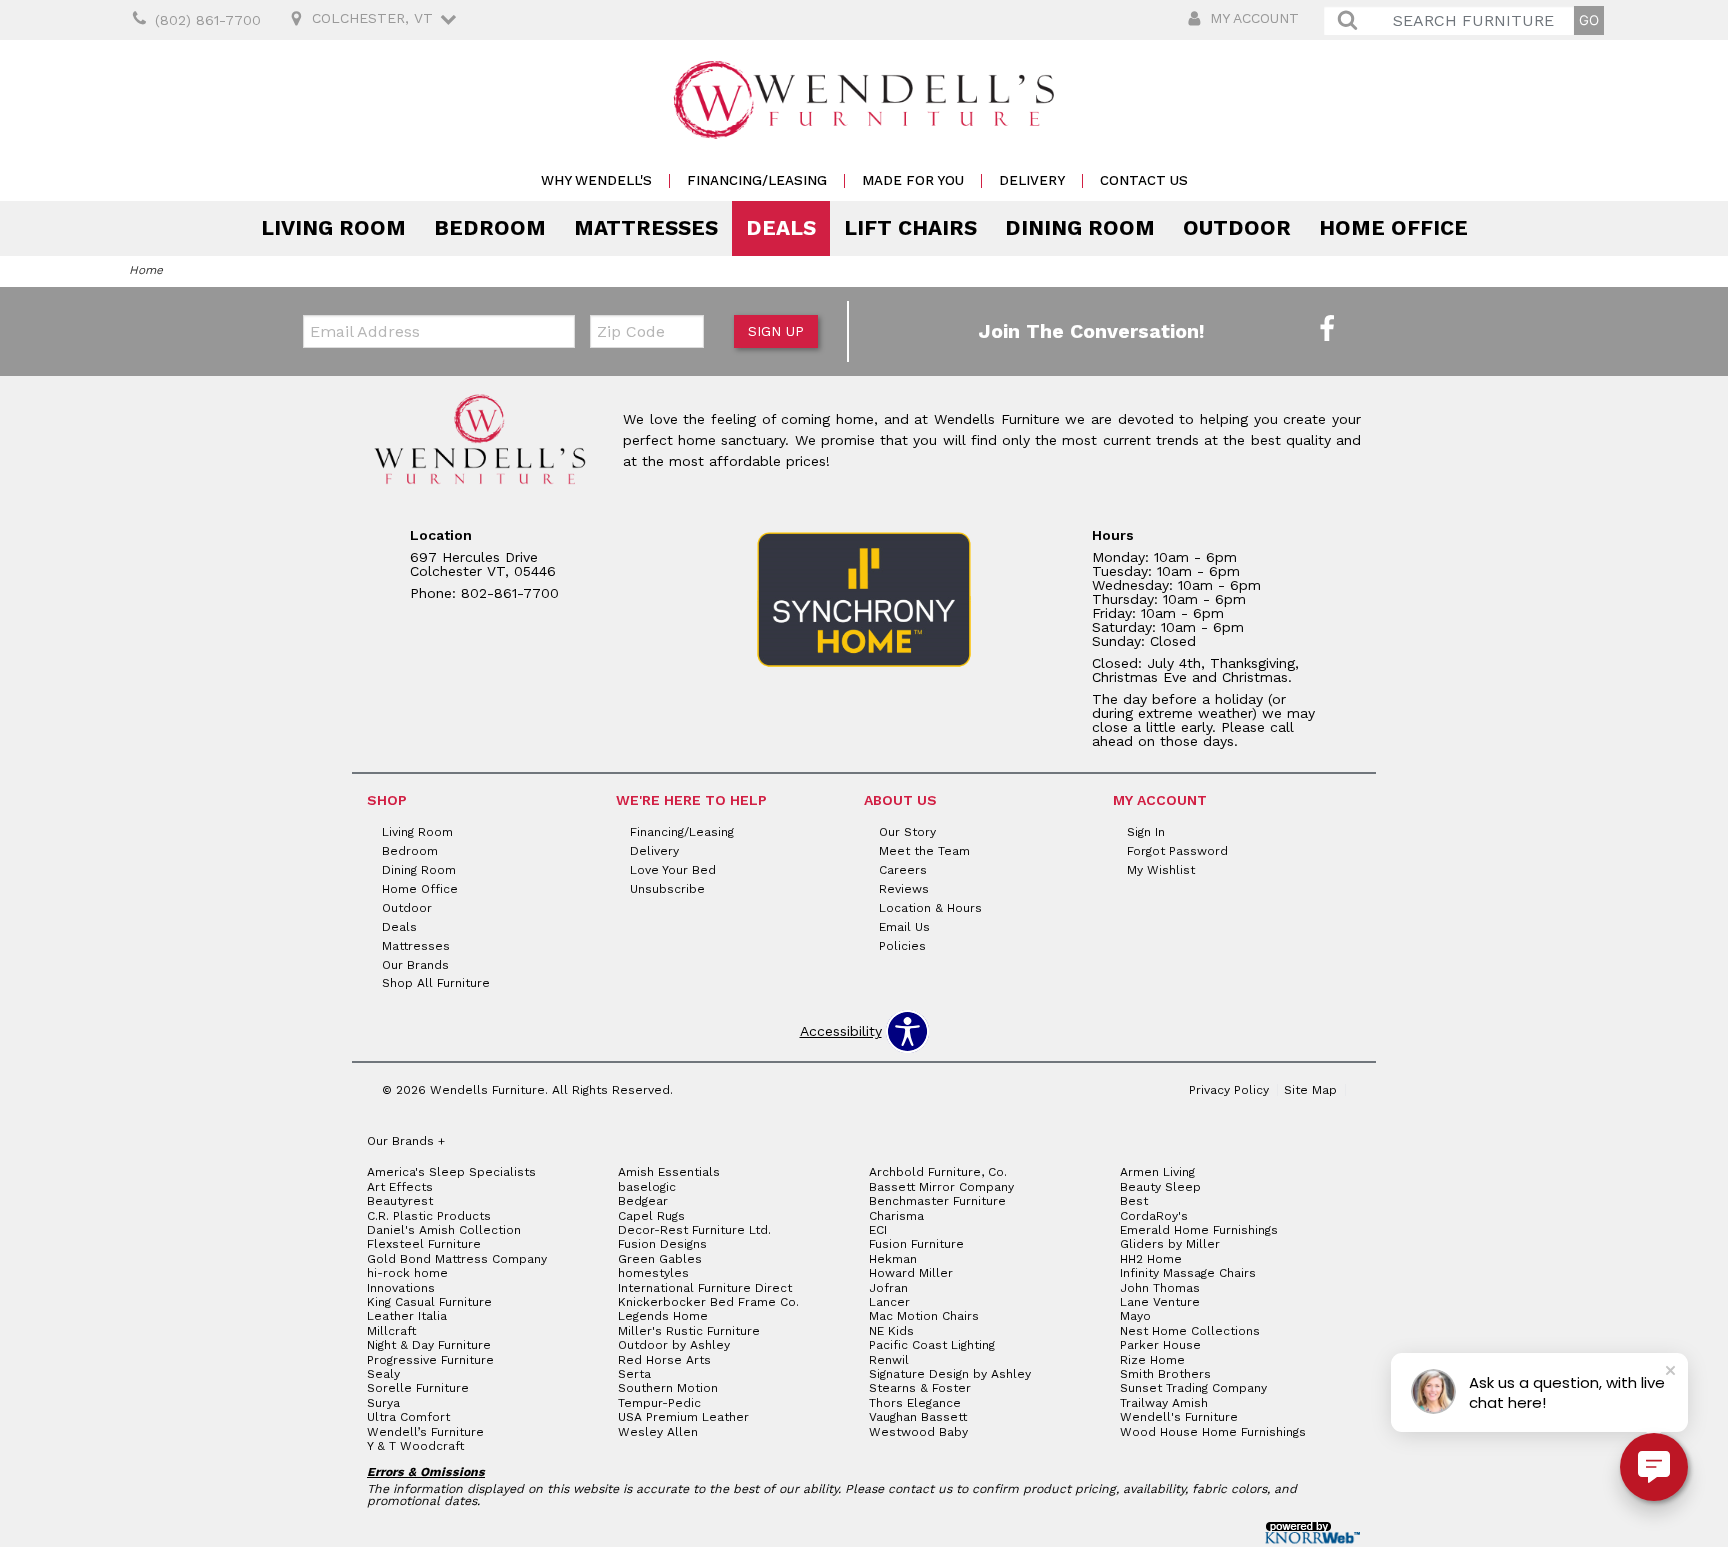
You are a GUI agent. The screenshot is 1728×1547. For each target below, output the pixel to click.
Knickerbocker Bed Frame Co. (708, 1302)
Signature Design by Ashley (950, 1374)
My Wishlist (1161, 870)
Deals (781, 228)
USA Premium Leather (683, 1417)
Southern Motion (668, 1388)
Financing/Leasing (757, 180)
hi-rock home (407, 1273)
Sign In (1146, 832)
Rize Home (1152, 1360)
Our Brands (415, 964)
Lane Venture (1160, 1302)
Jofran (888, 1288)
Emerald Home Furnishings (1199, 1230)
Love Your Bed (673, 870)
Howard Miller (911, 1273)
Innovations (401, 1288)
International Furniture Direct (705, 1288)
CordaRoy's (1154, 1216)
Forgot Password (1177, 851)
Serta (634, 1374)
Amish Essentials (669, 1172)
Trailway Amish (1164, 1403)
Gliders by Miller (1170, 1244)
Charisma (896, 1216)
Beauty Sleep (1160, 1187)
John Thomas (1160, 1288)
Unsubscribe (667, 889)
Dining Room (1080, 228)
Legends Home (663, 1316)
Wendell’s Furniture (425, 1432)
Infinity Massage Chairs (1188, 1273)
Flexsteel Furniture (424, 1244)
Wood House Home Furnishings (1213, 1432)
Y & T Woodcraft (415, 1446)
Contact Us (1144, 180)
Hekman (893, 1259)
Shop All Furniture (436, 983)
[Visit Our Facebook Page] (1327, 330)
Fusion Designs (662, 1244)
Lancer (889, 1302)
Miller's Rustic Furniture (689, 1331)
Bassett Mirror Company (941, 1187)
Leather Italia (407, 1316)
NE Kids (891, 1331)
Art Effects (400, 1187)
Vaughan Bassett (918, 1417)
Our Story (907, 832)
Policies (902, 945)
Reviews (904, 889)
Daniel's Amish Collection (444, 1230)
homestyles (653, 1273)
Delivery (1032, 180)
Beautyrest (400, 1201)
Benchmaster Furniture (937, 1201)
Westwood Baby (918, 1432)
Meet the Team (924, 851)
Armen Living (1157, 1172)
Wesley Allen (658, 1432)
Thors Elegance (915, 1403)
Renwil (889, 1360)
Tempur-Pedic (659, 1403)
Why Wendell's (596, 180)
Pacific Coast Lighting (932, 1345)
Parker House (1160, 1345)
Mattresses (646, 228)
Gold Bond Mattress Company (457, 1259)
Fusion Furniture (916, 1244)
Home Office (1393, 228)
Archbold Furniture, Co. (938, 1172)
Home (146, 270)
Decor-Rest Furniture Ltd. (694, 1230)
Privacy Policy (1229, 1090)
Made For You (913, 180)
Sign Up (776, 331)
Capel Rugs (651, 1216)
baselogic (647, 1187)
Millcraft (391, 1331)
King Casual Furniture (429, 1302)
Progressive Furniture (430, 1360)
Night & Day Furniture (429, 1345)
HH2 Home (1151, 1259)
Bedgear (643, 1201)
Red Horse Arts (664, 1360)
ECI (878, 1230)
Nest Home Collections (1190, 1331)
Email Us (904, 927)
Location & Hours (930, 908)
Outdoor (1237, 228)
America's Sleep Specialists (451, 1172)
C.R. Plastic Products (429, 1216)
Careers (903, 870)
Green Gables (660, 1259)
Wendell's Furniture (1179, 1417)
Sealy (383, 1374)
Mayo (1135, 1316)
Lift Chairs (910, 228)
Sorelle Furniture (418, 1388)
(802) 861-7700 (208, 20)
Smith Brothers (1165, 1374)
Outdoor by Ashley (674, 1345)
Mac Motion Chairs (924, 1316)
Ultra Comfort (408, 1417)
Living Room (333, 228)
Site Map (1310, 1090)
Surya (383, 1403)
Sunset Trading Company (1193, 1388)
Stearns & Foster (920, 1388)
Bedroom (490, 228)
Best (1134, 1201)
